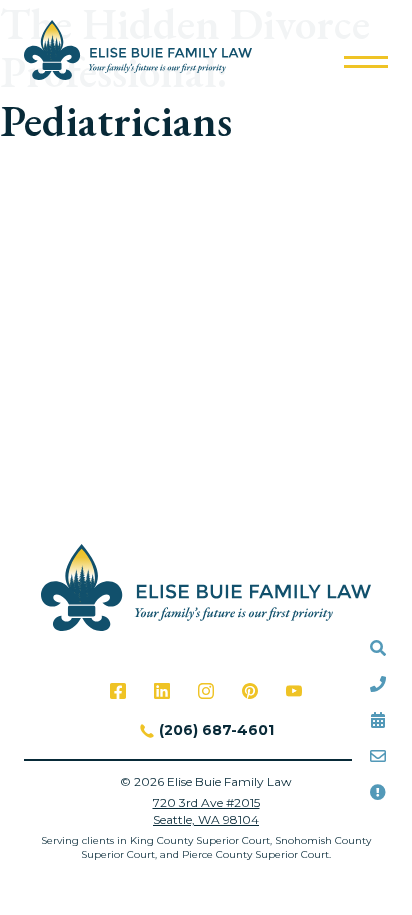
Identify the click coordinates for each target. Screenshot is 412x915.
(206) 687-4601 (216, 730)
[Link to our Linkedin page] (162, 691)
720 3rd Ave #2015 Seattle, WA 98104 (206, 811)
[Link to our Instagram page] (206, 691)
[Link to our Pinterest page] (250, 691)
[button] (366, 62)
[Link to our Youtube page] (294, 691)
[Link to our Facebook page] (118, 691)
